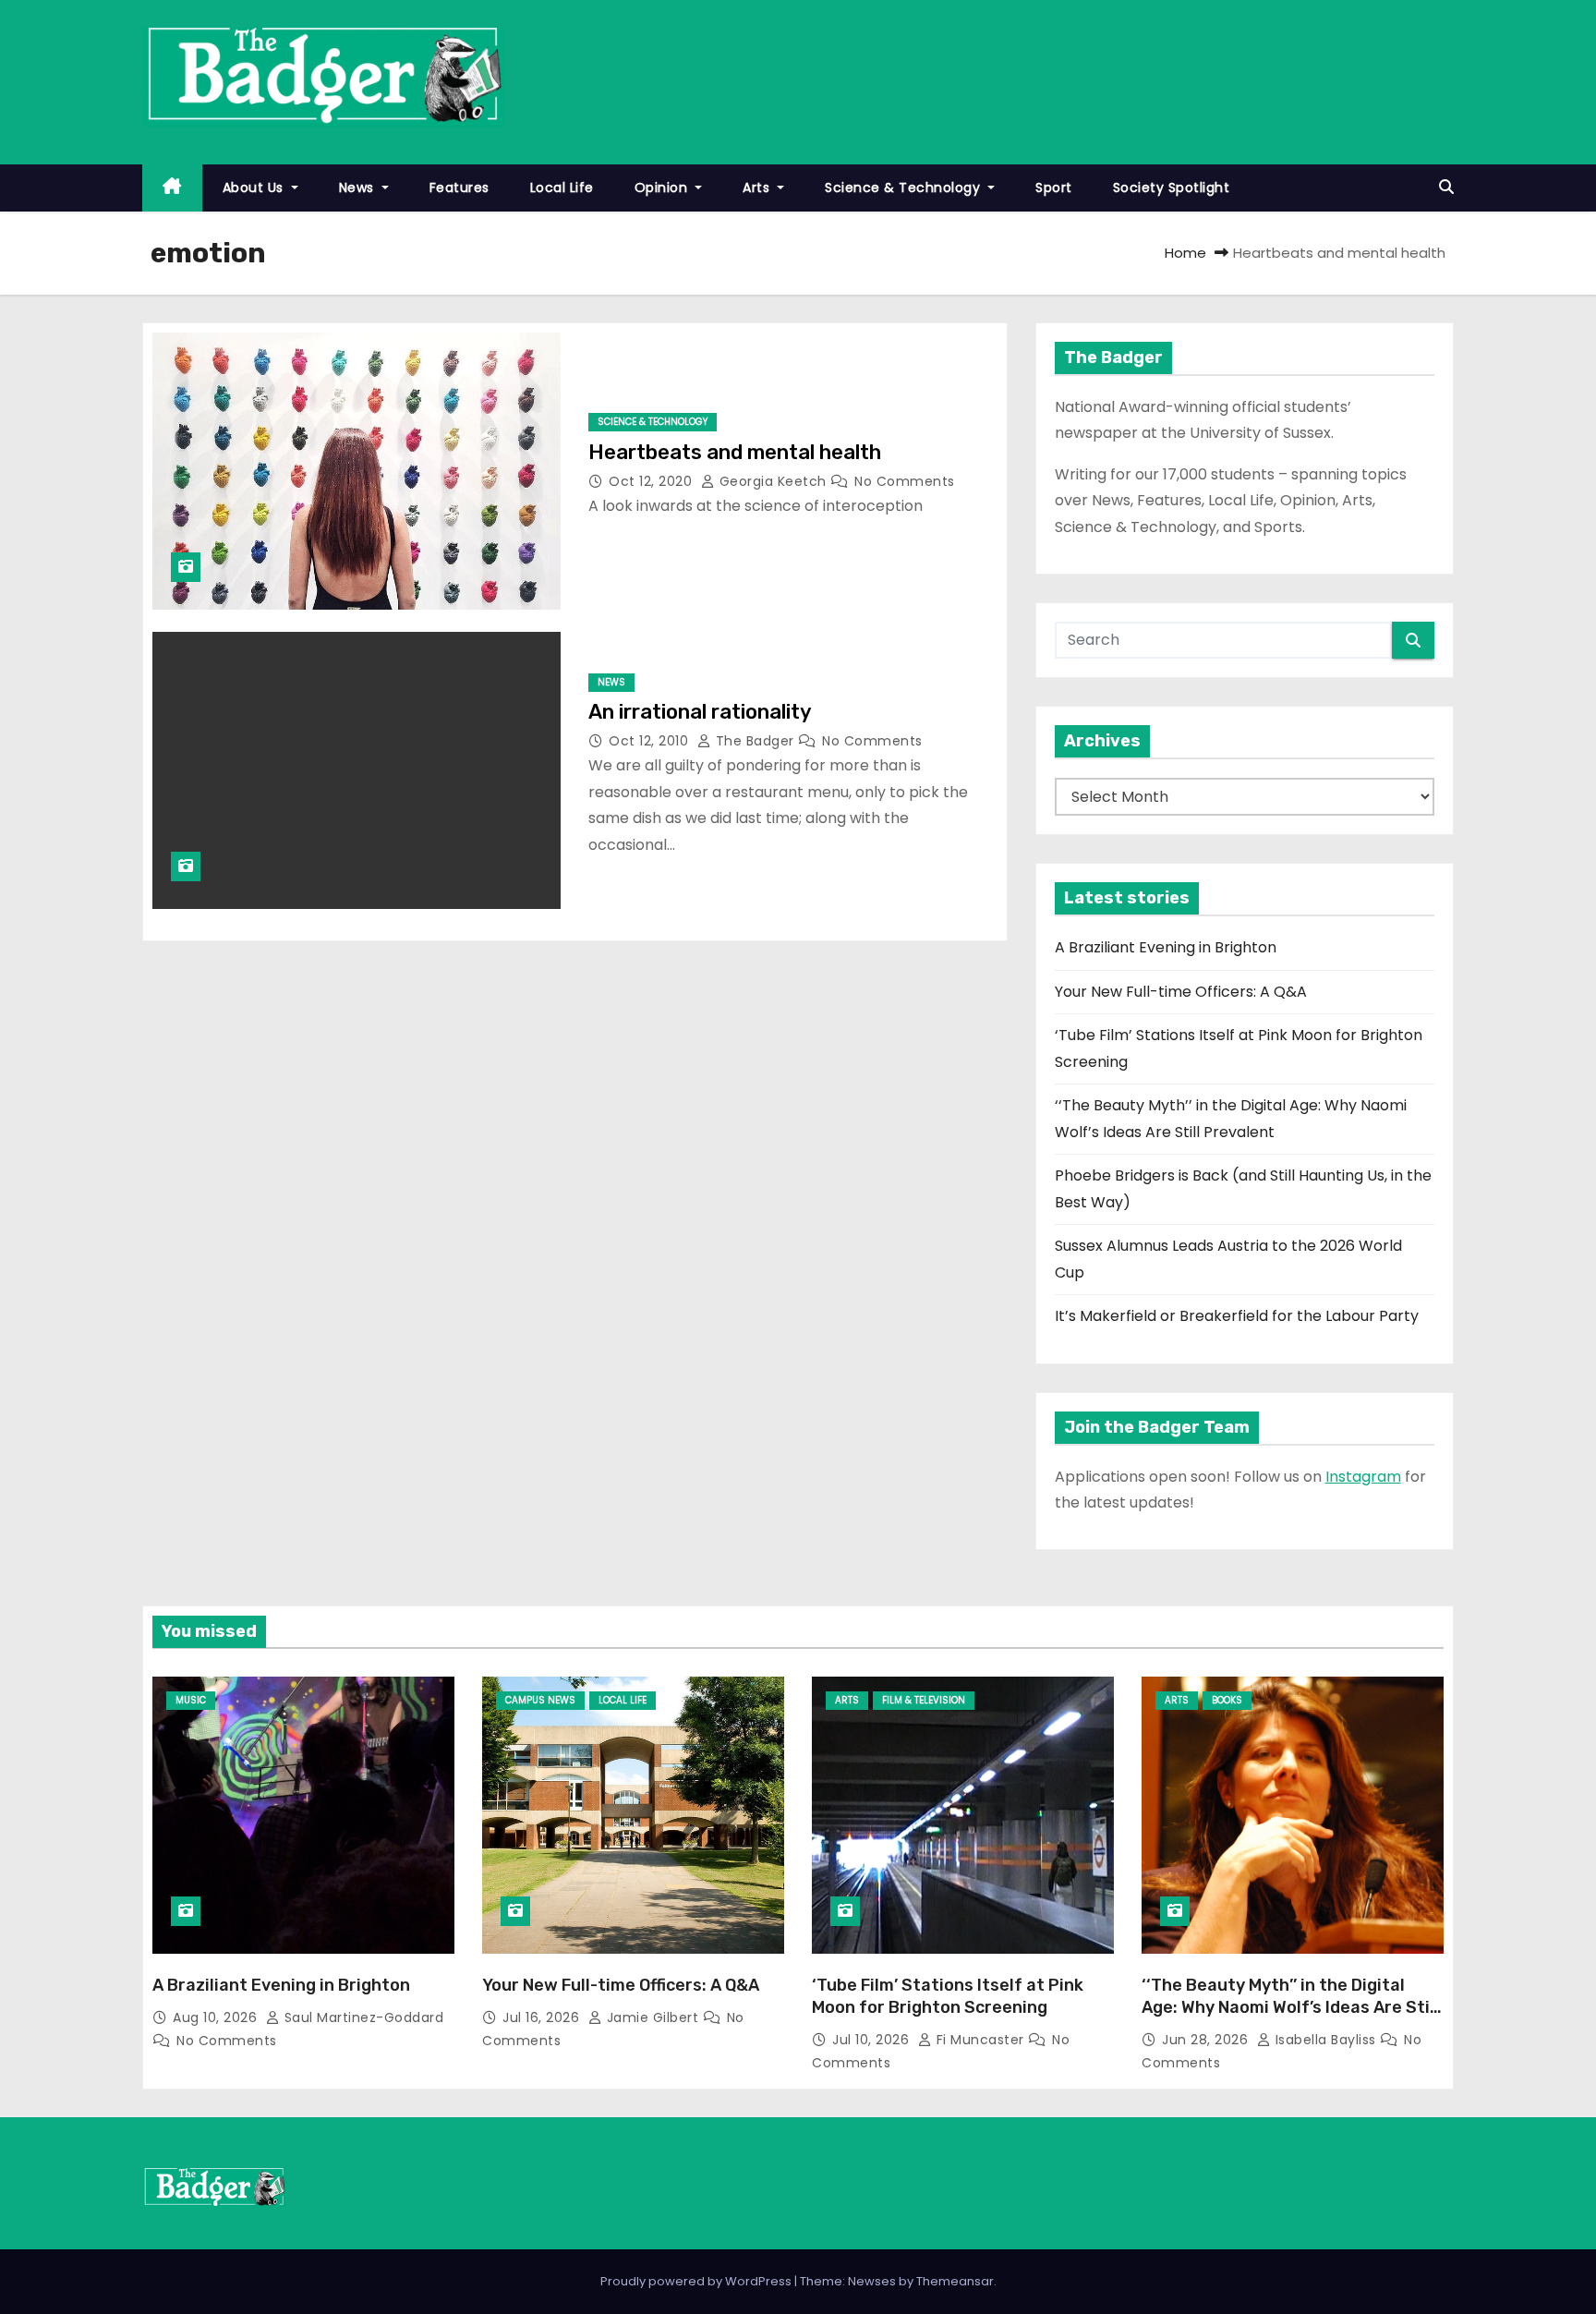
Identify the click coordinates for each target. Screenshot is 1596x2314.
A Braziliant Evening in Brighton (1166, 947)
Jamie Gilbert (653, 2017)
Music (191, 1700)
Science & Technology (905, 188)
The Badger (755, 741)
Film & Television (924, 1700)
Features (459, 188)
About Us (255, 188)
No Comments (905, 481)
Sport (1054, 188)
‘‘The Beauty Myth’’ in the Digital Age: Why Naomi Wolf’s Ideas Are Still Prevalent (1290, 2007)
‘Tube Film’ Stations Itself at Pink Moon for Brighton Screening (948, 1996)
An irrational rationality (700, 712)
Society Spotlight (1172, 188)
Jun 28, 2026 (1207, 2040)
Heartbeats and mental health (735, 452)
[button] (1446, 187)
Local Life (562, 188)
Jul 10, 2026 (873, 2040)
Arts (758, 188)
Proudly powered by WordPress (697, 2281)
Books (1227, 1700)
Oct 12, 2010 (651, 741)
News (359, 188)
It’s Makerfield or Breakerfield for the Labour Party (1237, 1316)
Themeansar (955, 2281)
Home (1185, 253)
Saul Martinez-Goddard (362, 2017)
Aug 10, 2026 (217, 2017)
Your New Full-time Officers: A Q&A (1181, 992)
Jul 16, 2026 (543, 2017)
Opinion (663, 188)
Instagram (1363, 1477)
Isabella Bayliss (1325, 2040)
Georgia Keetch (773, 481)
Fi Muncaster (980, 2040)
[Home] (172, 188)
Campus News (540, 1700)
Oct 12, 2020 (653, 481)
